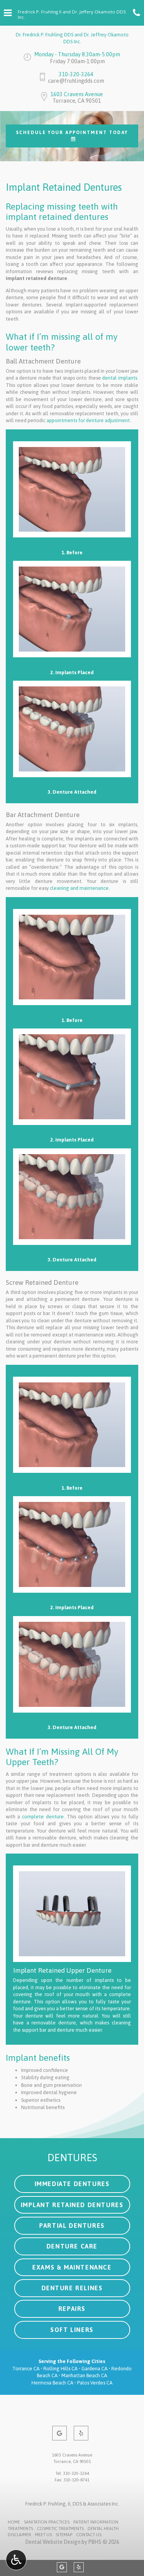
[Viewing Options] (16, 2560)
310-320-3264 (76, 74)
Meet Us (43, 2535)
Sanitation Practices (47, 2522)
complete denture (43, 1817)
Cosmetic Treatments (60, 2529)
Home (14, 2522)
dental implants (120, 378)
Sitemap (64, 2535)
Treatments (20, 2529)
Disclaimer (19, 2535)
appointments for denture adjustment (88, 420)
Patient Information (96, 2522)
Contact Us (89, 2535)
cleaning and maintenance (79, 888)
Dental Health (103, 2529)
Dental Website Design (53, 2542)
